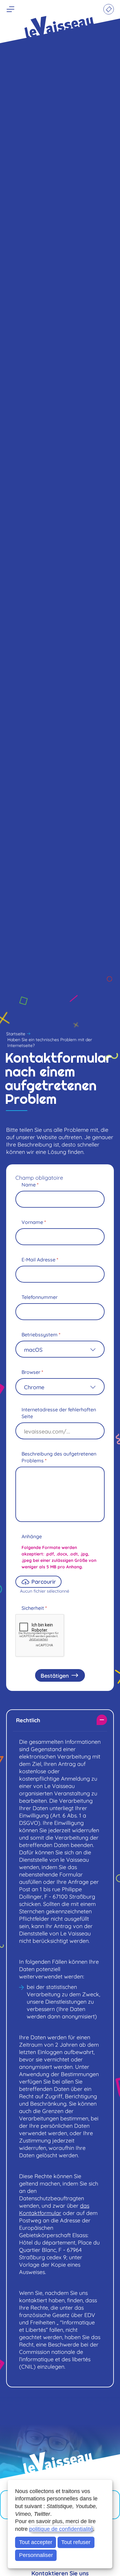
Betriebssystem (41, 1334)
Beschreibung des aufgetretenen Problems (59, 1457)
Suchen (44, 10)
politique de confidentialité (61, 2529)
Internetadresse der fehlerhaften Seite (59, 1413)
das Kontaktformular (54, 2209)
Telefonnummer (40, 1297)
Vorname (34, 1222)
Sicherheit (34, 1608)
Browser (32, 1372)
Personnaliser (36, 2555)
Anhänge (32, 1536)
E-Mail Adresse (40, 1259)
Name (30, 1184)
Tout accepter (36, 2542)
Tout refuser (76, 2542)
